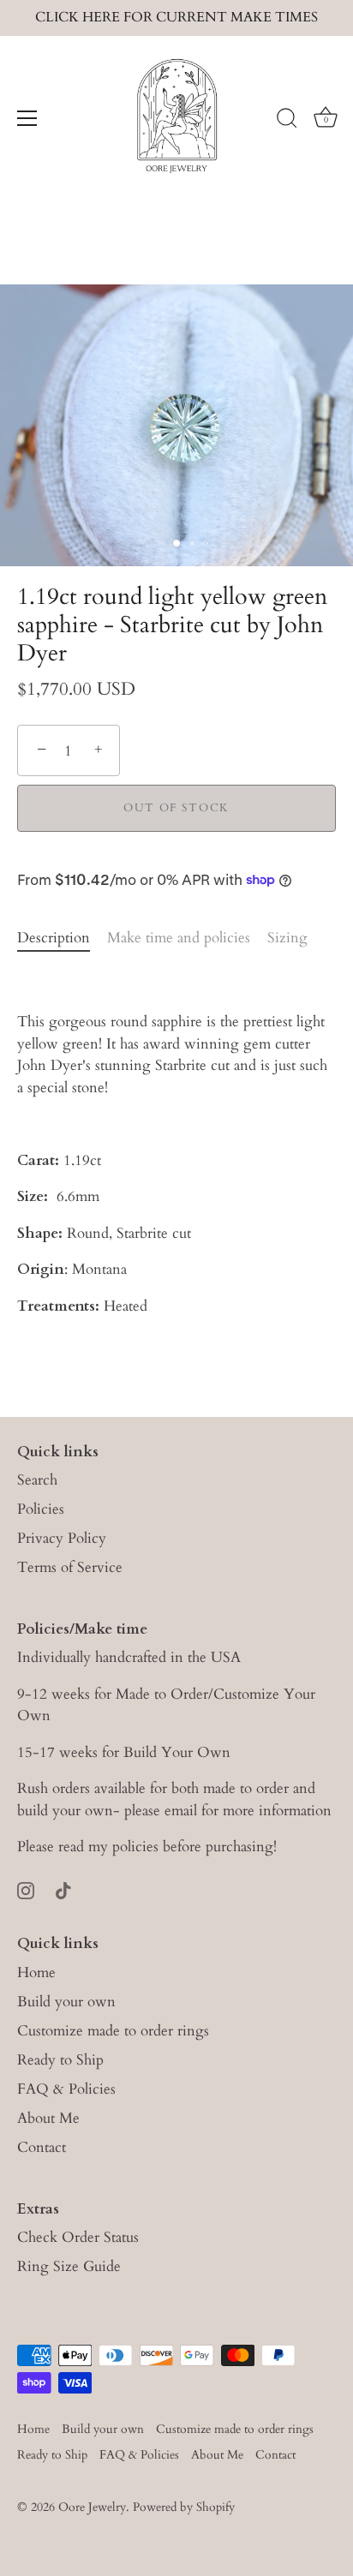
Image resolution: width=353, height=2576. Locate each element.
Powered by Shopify (184, 2507)
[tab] (62, 938)
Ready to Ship (60, 2060)
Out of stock (176, 808)
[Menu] (27, 118)
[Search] (287, 121)
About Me (48, 2118)
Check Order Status (78, 2237)
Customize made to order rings (113, 2031)
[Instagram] (26, 1889)
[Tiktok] (63, 1889)
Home (36, 1972)
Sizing (287, 938)
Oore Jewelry (92, 2507)
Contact (42, 2147)
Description (54, 938)
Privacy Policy (62, 1538)
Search (37, 1480)
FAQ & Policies (66, 2089)
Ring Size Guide (69, 2266)
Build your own (66, 2002)
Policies (41, 1509)
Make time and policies (179, 938)
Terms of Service (70, 1567)
